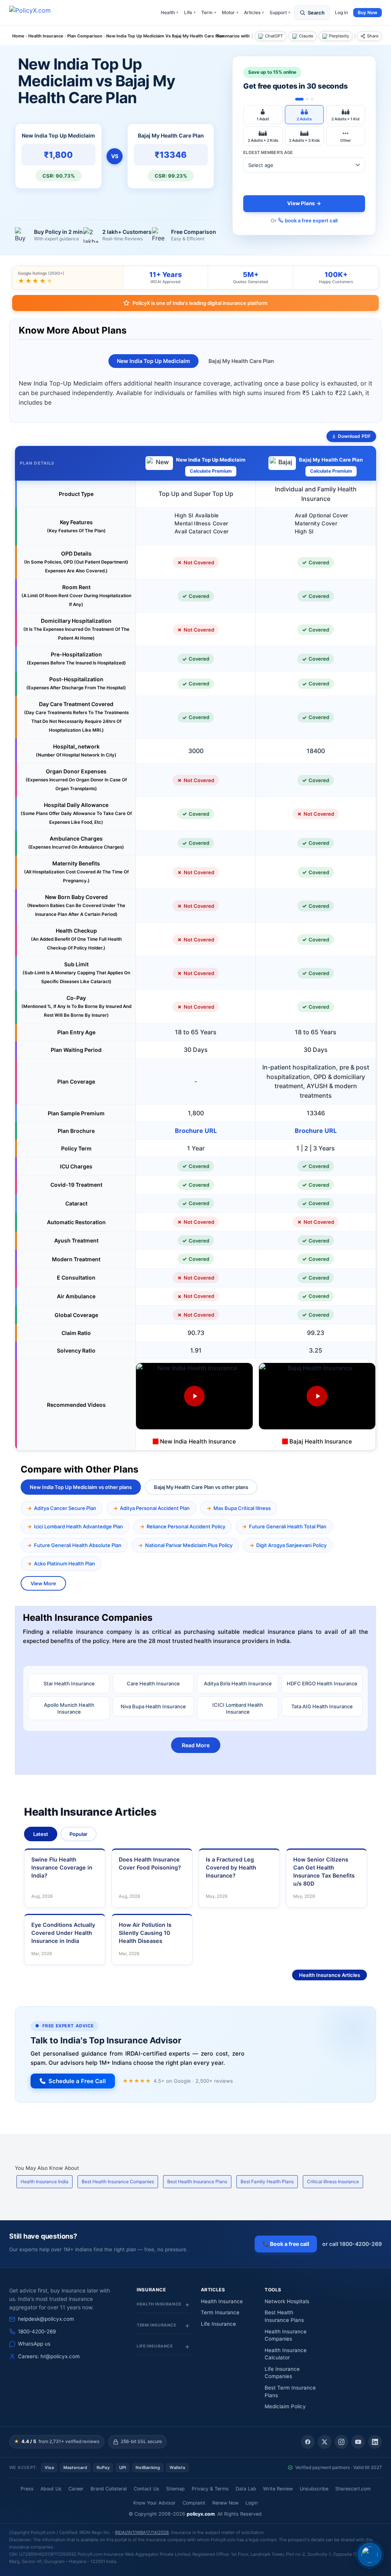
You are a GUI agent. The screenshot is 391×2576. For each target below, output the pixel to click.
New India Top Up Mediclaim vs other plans (81, 1487)
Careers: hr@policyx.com (49, 2356)
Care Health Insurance (153, 1683)
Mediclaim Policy (285, 2406)
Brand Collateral (109, 2489)
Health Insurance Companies (286, 2335)
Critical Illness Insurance (333, 2181)
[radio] (263, 115)
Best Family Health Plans (267, 2181)
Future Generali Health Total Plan (288, 1526)
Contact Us (146, 2489)
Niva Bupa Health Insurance (153, 1706)
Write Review (278, 2489)
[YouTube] (358, 2442)
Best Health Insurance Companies (118, 2181)
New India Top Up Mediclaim (153, 361)
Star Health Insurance (69, 1683)
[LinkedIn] (375, 2442)
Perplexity (339, 36)
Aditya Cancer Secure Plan (65, 1508)
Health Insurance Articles (330, 1975)
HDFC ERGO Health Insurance (322, 1683)
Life (190, 12)
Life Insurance (218, 2324)
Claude (306, 36)
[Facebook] (308, 2442)
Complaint (194, 2503)
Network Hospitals (287, 2301)
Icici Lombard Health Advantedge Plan (78, 1526)
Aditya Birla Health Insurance (238, 1683)
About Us (51, 2489)
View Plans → (304, 203)
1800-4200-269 (37, 2331)
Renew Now (225, 2503)
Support (280, 12)
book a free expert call (311, 220)
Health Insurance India (44, 2181)
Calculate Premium (211, 471)
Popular (78, 1834)
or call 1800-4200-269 (352, 2244)
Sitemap (175, 2489)
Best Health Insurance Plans (197, 2181)
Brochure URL (196, 1131)
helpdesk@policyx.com (46, 2319)
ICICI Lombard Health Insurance (238, 1708)
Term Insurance (220, 2312)
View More (43, 1583)
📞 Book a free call (286, 2244)
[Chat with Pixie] (370, 2555)
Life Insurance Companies (282, 2373)
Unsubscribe (314, 2489)
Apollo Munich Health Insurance (69, 1708)
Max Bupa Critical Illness (242, 1508)
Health (170, 12)
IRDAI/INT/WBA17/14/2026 (142, 2532)
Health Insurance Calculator (286, 2354)
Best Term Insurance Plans (290, 2391)
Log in (341, 12)
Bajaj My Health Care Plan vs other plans (201, 1487)
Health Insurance (222, 2301)
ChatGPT (274, 36)
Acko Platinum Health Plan (65, 1563)
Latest (41, 1834)
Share (373, 36)
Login (252, 2503)
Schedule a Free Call (77, 2081)
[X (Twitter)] (325, 2442)
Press (27, 2489)
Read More (196, 1745)
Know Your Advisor (154, 2503)
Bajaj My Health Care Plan (241, 361)
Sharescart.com (353, 2489)
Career (76, 2489)
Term (209, 12)
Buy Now (368, 12)
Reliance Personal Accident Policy (186, 1526)
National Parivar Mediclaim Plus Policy (189, 1545)
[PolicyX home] (37, 13)
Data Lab (246, 2489)
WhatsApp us (34, 2344)
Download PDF (354, 436)
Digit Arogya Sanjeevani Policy (291, 1545)
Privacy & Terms (210, 2489)
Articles (254, 12)
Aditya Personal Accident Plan (155, 1508)
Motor (230, 12)
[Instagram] (341, 2442)
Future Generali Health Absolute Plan (78, 1545)
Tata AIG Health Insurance (322, 1706)
